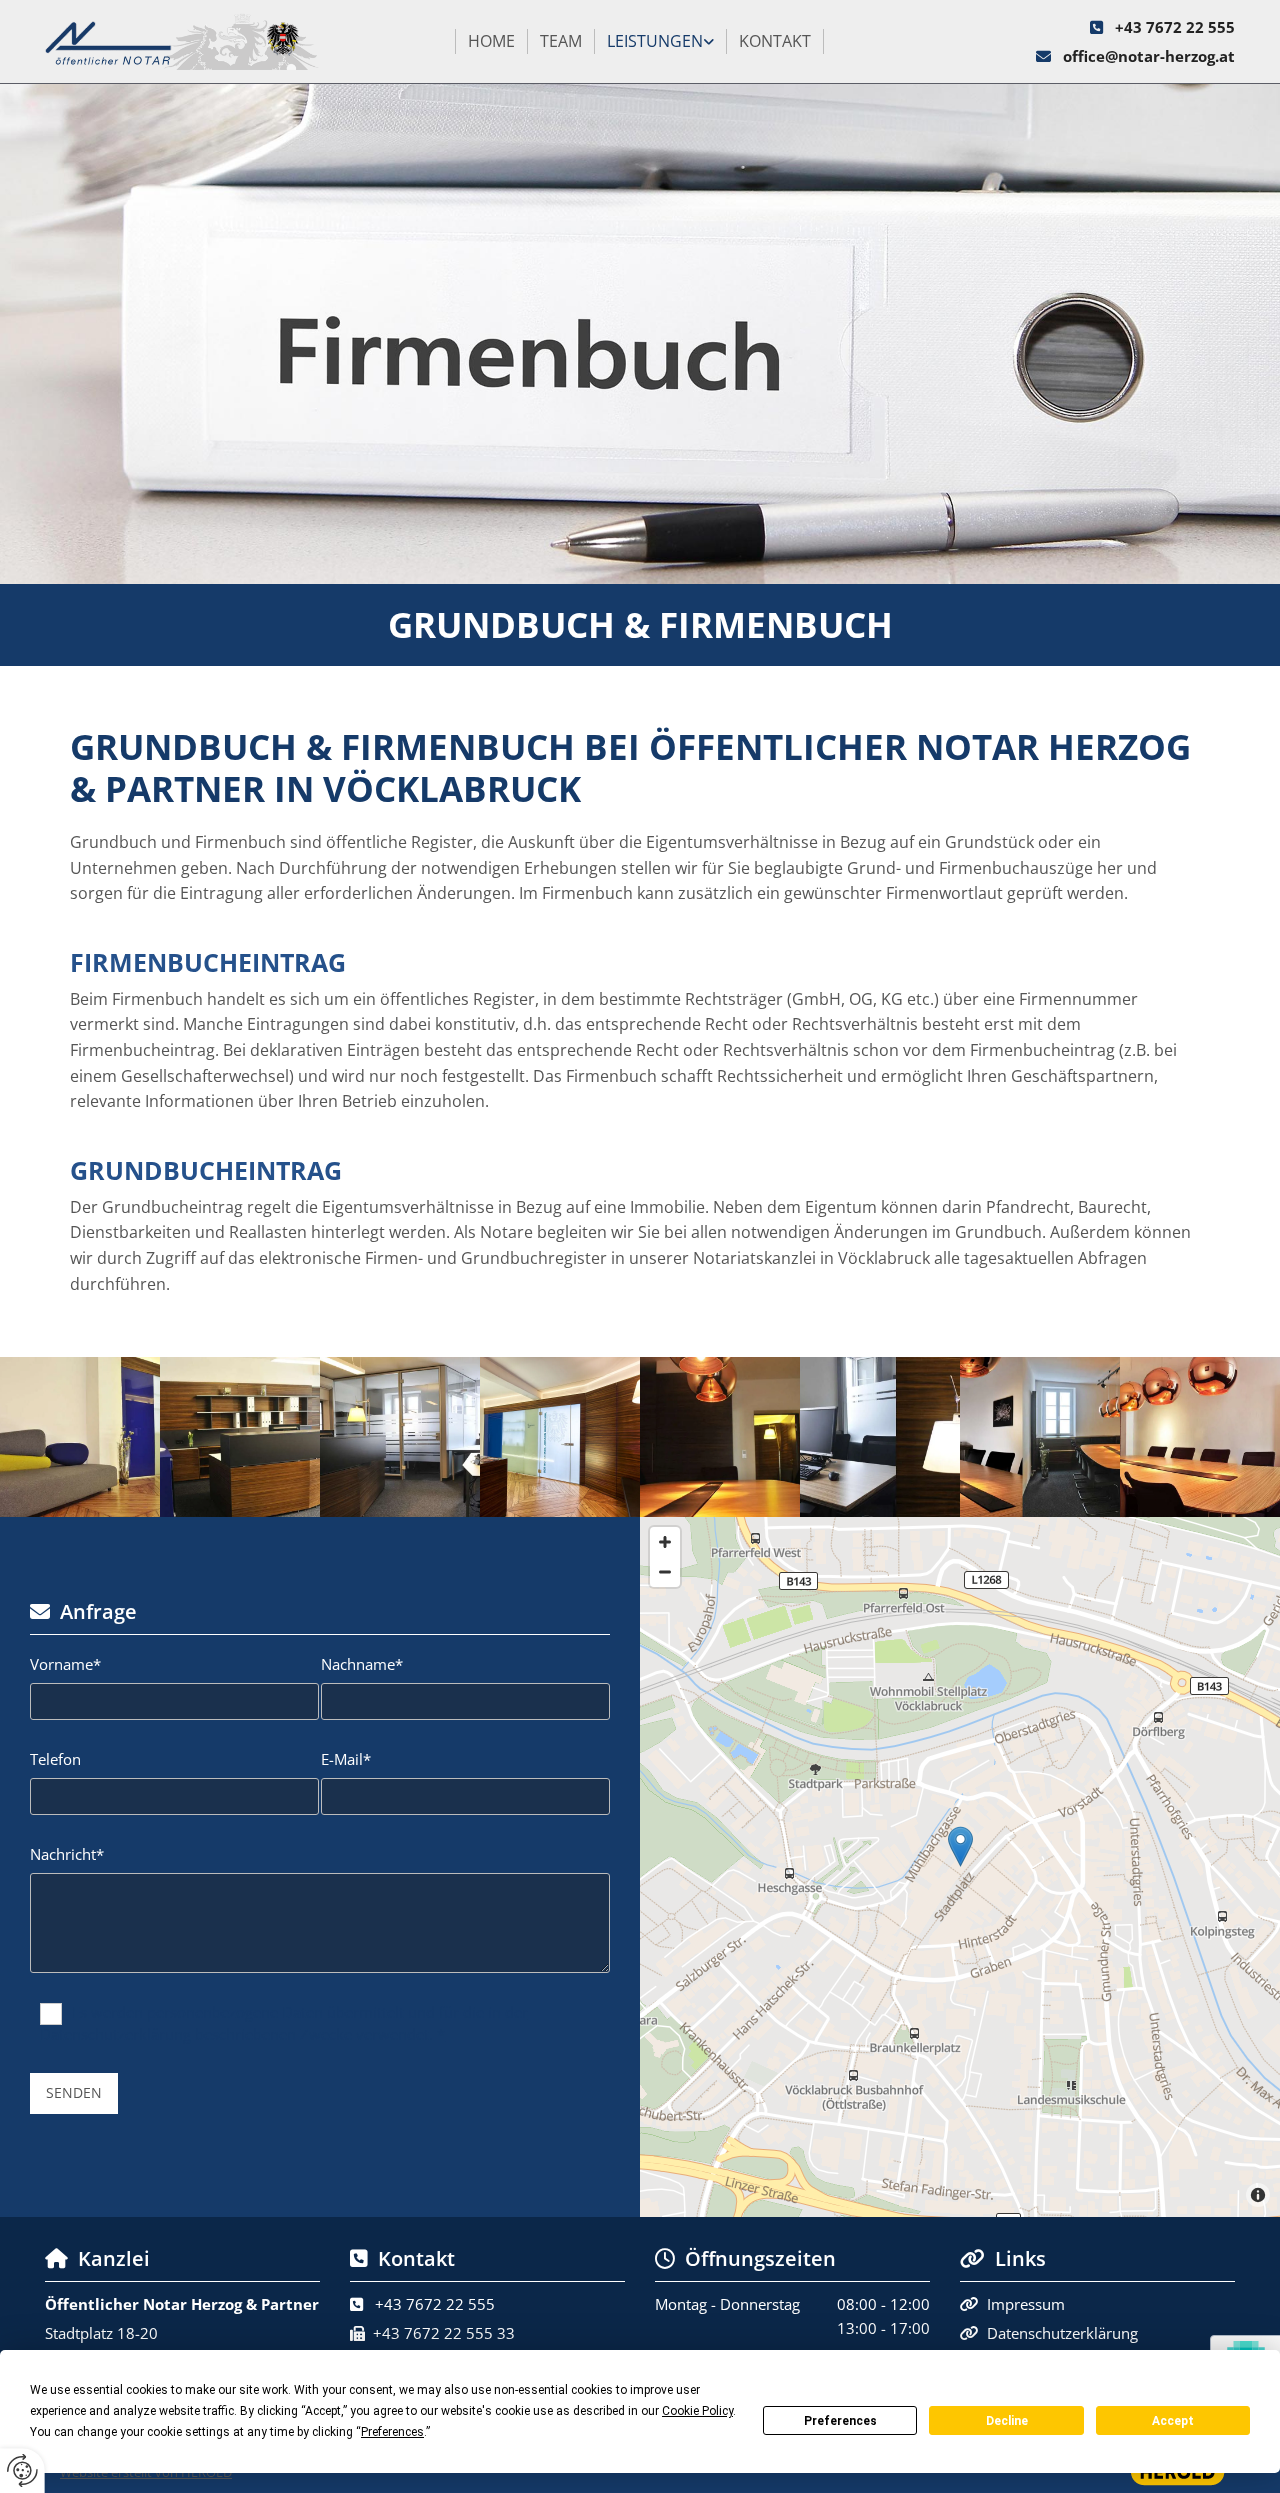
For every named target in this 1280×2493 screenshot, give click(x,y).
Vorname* (65, 1664)
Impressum (1026, 2304)
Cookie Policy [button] (697, 2411)
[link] (661, 42)
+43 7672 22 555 (1175, 27)
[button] (960, 1846)
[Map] (960, 1867)
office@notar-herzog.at (1149, 56)
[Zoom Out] (665, 1572)
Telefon (55, 1759)
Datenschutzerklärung (1062, 2333)
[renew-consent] (22, 2470)
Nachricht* (67, 1854)
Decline (1007, 2421)
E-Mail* (346, 1759)
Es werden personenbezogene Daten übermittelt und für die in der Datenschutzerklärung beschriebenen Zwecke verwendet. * (284, 2023)
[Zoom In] (665, 1542)
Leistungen (655, 41)
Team (561, 41)
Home (491, 41)
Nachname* (362, 1664)
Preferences (840, 2421)
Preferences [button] (392, 2432)
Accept (1173, 2421)
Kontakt (775, 41)
